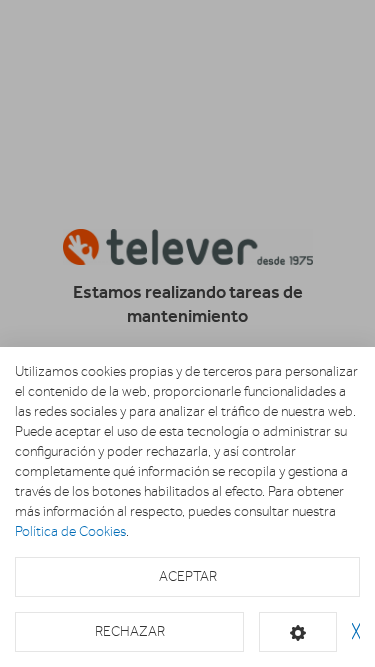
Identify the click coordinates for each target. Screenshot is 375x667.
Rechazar (130, 631)
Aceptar (188, 576)
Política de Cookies (70, 531)
